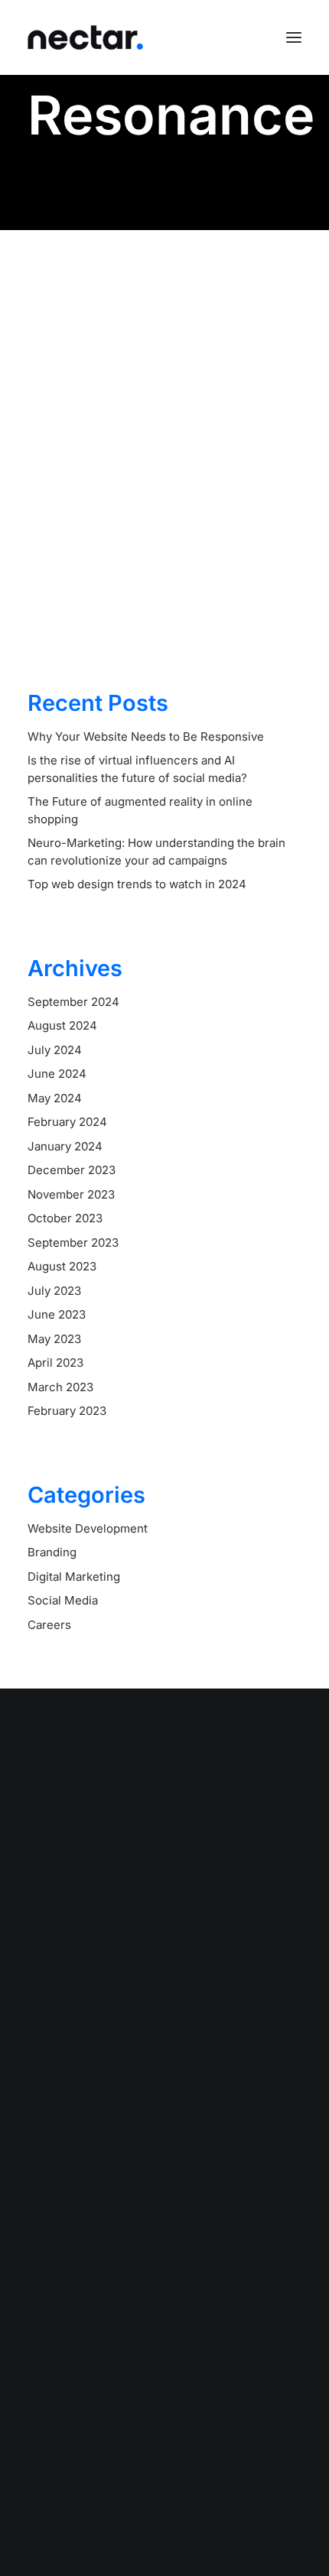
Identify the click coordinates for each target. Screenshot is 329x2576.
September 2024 (73, 1002)
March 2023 (60, 1387)
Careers (49, 1625)
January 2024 (65, 1146)
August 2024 (62, 1025)
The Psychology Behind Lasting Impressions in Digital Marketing (160, 499)
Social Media (63, 1600)
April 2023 (55, 1363)
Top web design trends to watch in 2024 (137, 884)
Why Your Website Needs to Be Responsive (146, 736)
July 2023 (54, 1291)
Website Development (88, 1528)
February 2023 (67, 1411)
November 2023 (71, 1194)
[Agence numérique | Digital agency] (85, 37)
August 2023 (62, 1266)
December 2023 (72, 1170)
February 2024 (67, 1122)
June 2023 (57, 1314)
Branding (52, 1552)
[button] (294, 37)
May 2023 (54, 1339)
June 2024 (57, 1074)
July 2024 (55, 1050)
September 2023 (73, 1243)
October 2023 (65, 1218)
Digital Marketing (74, 1577)
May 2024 (55, 1098)
